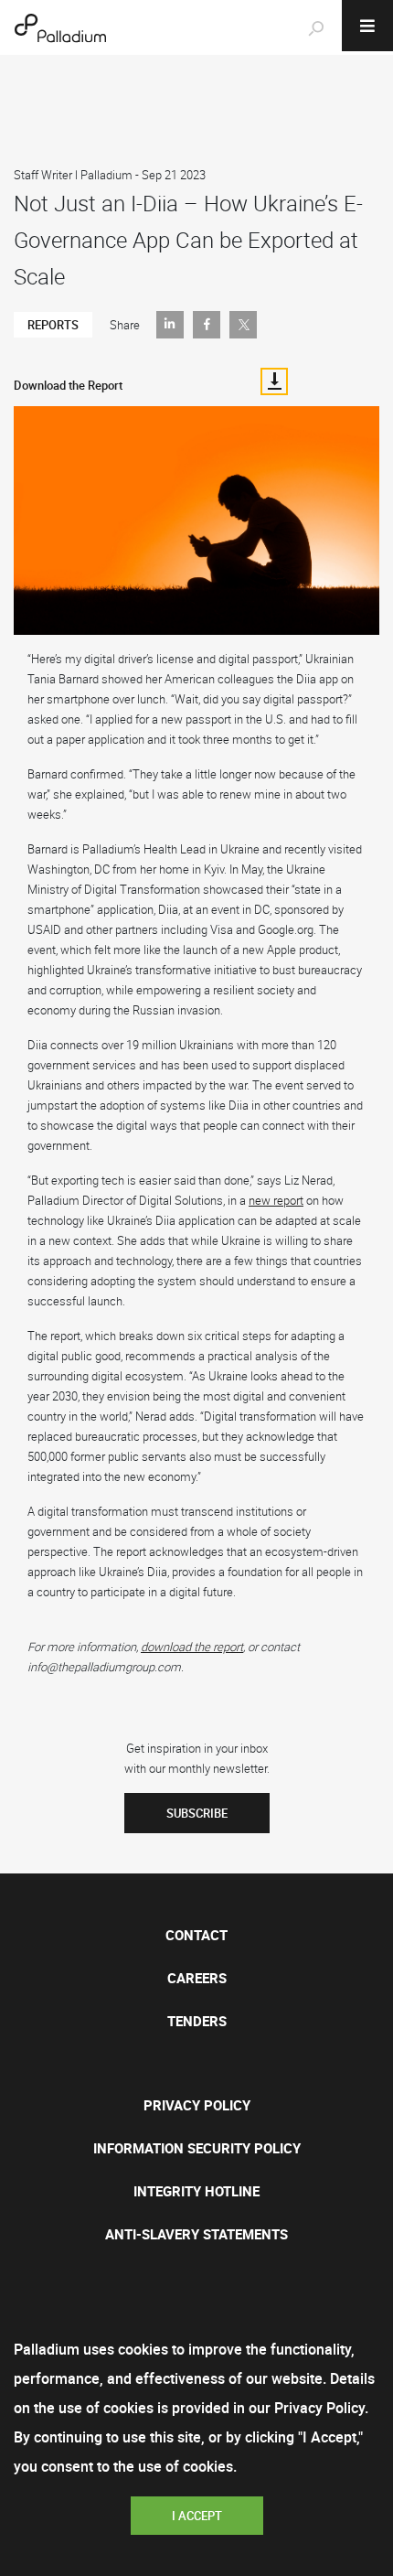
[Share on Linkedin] (170, 325)
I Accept (197, 2516)
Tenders (197, 2021)
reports (53, 325)
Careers (197, 1978)
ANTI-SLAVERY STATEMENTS (196, 2234)
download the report (192, 1647)
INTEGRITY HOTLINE (196, 2191)
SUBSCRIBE (197, 1813)
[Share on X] (243, 325)
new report (276, 1200)
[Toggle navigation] (367, 26)
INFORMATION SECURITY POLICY (197, 2148)
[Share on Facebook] (207, 325)
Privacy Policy (197, 2105)
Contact (196, 1935)
